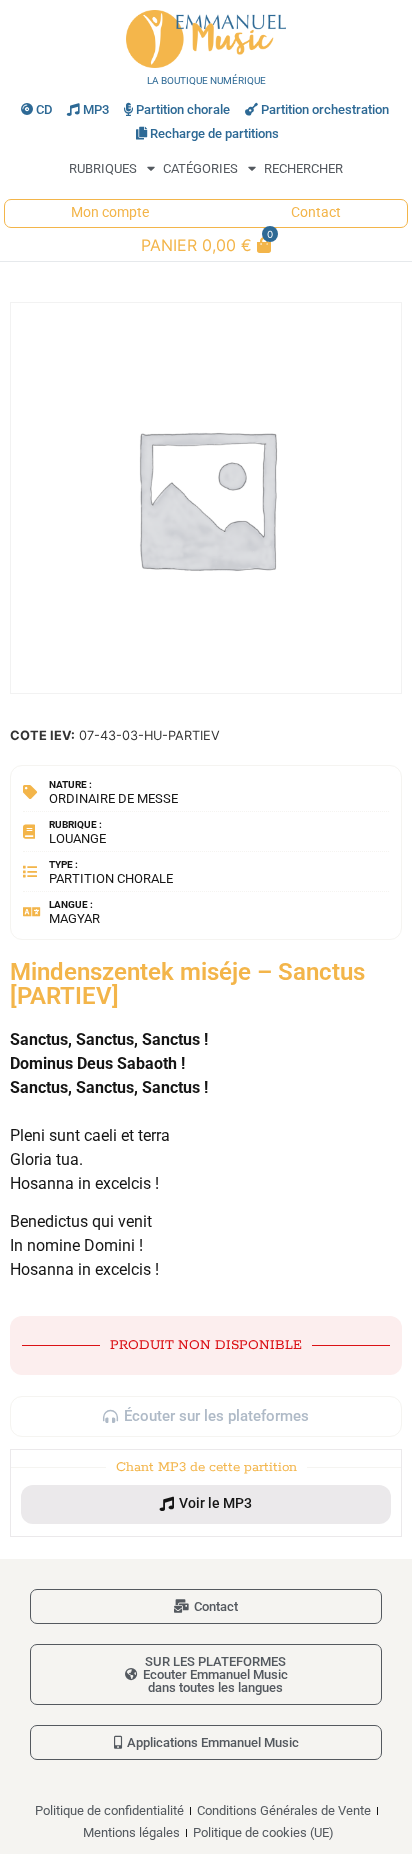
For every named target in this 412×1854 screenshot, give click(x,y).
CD (44, 109)
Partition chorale (183, 109)
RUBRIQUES (103, 168)
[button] (206, 1504)
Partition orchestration (325, 109)
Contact (316, 212)
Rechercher (303, 168)
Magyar (74, 918)
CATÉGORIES (200, 168)
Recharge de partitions (214, 133)
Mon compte (110, 212)
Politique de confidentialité (109, 1810)
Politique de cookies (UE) (263, 1832)
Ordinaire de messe (113, 798)
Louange (77, 838)
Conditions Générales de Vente (284, 1810)
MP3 (96, 109)
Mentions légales (131, 1832)
